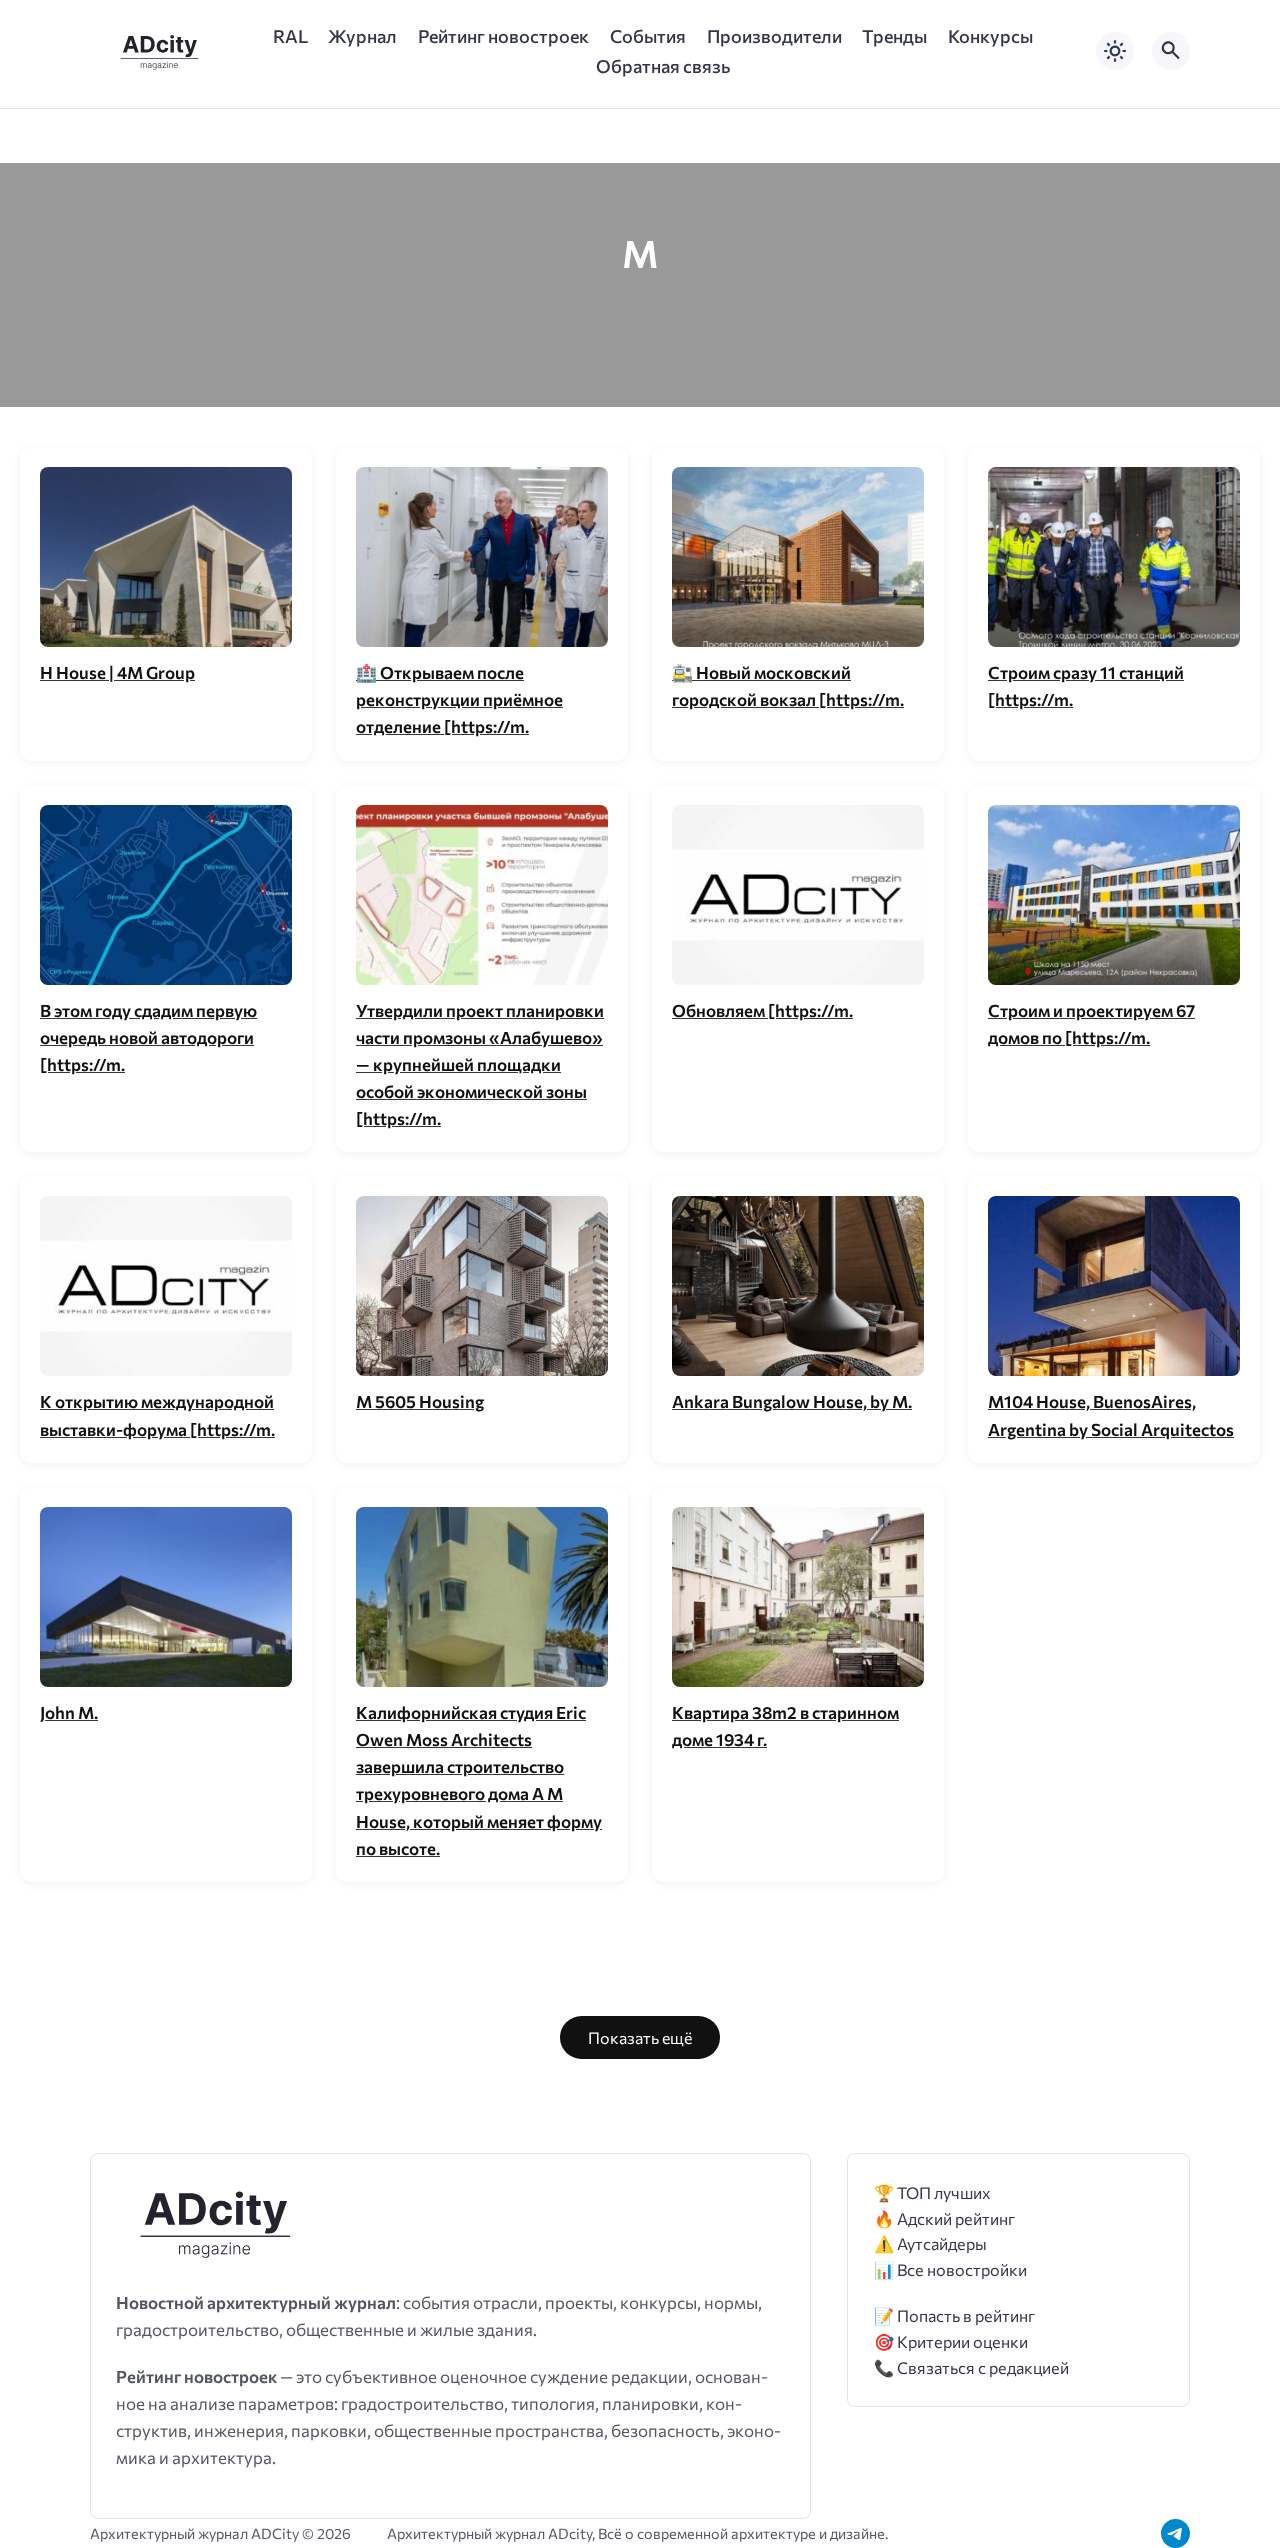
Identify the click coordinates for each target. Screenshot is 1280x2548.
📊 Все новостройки (950, 2269)
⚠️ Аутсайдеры (930, 2243)
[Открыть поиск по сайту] (1171, 51)
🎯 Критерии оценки (951, 2341)
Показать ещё (640, 2037)
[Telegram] (1175, 2533)
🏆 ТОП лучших (932, 2192)
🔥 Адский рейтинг (944, 2218)
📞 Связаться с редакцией (971, 2367)
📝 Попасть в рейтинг (954, 2315)
